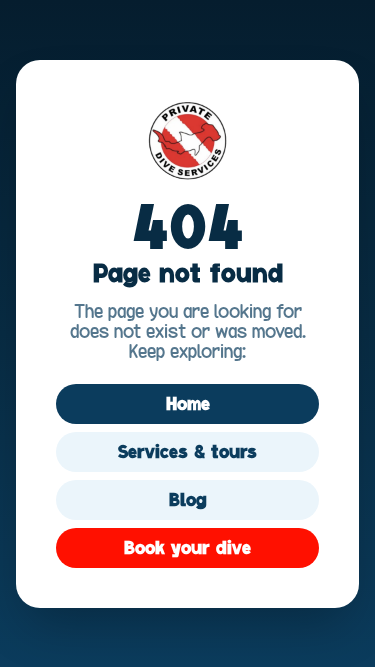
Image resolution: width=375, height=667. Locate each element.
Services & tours (187, 452)
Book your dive (187, 548)
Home (188, 404)
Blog (188, 500)
